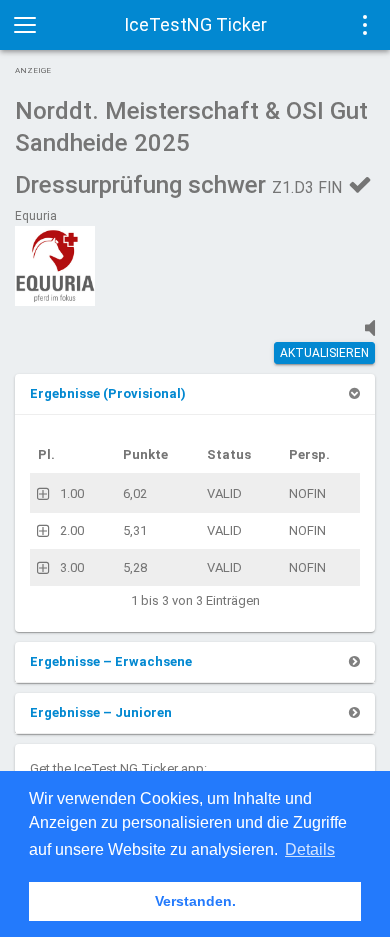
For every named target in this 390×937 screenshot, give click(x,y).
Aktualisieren (324, 353)
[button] (108, 393)
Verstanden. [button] (195, 901)
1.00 (72, 493)
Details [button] (310, 849)
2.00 (72, 530)
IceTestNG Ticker (195, 24)
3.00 (72, 567)
